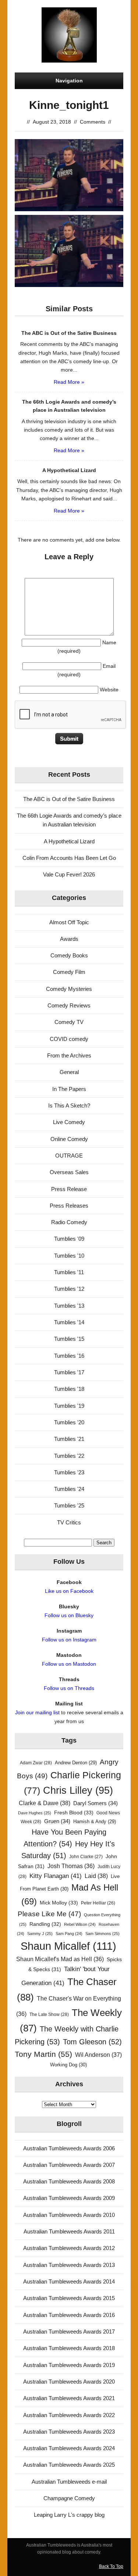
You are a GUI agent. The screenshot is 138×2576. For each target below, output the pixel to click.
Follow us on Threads (69, 1688)
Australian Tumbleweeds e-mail (69, 2482)
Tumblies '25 (69, 1505)
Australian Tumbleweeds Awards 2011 (69, 2231)
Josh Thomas (71, 1866)
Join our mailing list (37, 1712)
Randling (45, 1924)
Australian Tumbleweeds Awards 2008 (69, 2181)
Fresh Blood (74, 1813)
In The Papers (69, 1089)
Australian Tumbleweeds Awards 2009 (69, 2198)
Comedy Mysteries (69, 989)
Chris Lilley (78, 1790)
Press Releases (69, 1206)
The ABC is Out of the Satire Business (69, 799)
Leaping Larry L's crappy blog (69, 2515)
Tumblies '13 (69, 1306)
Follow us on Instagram (69, 1640)
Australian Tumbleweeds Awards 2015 (69, 2298)
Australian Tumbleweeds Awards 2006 (69, 2148)
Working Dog (68, 2065)
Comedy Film (69, 972)
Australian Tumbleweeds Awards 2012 (69, 2248)
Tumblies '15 (69, 1339)
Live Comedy (69, 1122)
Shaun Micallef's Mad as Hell (60, 1959)
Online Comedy (69, 1139)
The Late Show (49, 2015)
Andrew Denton (76, 1763)
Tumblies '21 (69, 1439)
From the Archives (69, 1055)
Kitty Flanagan (56, 1876)
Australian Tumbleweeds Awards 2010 (69, 2215)
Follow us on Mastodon (69, 1664)
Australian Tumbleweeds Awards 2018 (69, 2348)
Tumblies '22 (69, 1456)
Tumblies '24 (69, 1489)
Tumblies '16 (69, 1356)
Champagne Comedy (69, 2498)
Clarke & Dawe (45, 1803)
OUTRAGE (69, 1156)
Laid (96, 1876)
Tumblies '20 (69, 1422)
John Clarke (86, 1857)
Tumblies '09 (69, 1239)
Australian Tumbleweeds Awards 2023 (69, 2432)
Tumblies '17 (69, 1372)
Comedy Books (69, 955)
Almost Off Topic (69, 922)
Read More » (69, 382)
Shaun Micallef (68, 1946)
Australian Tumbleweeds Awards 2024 (69, 2448)
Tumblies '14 (69, 1322)
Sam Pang (69, 1934)
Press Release (69, 1189)
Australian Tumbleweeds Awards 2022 (69, 2415)
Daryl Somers (95, 1803)
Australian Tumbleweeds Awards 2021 (69, 2398)
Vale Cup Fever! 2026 (69, 874)
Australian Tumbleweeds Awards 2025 (69, 2465)
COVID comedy (69, 1039)
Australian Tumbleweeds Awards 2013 (69, 2265)
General (69, 1072)
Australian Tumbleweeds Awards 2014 (69, 2281)
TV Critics (69, 1522)
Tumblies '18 (69, 1389)
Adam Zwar (36, 1763)
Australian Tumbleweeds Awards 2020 (69, 2382)
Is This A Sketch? (69, 1105)
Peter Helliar (98, 1903)
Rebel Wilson (80, 1924)
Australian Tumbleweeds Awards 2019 (69, 2365)
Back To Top (111, 2566)
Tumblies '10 (69, 1256)
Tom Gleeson (92, 2042)
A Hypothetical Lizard (69, 841)
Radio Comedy (69, 1222)
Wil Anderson (98, 2055)
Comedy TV (69, 1022)
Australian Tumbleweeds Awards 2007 (69, 2165)
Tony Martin (43, 2054)
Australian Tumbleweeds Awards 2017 (69, 2331)
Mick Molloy (59, 1903)
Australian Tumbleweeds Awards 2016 (69, 2315)
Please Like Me (49, 1914)
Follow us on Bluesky (69, 1615)
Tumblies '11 (69, 1272)
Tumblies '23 (69, 1472)
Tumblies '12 (69, 1289)
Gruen (57, 1821)
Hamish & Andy (95, 1822)
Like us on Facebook (69, 1591)
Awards (69, 939)
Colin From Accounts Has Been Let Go (69, 858)
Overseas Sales (69, 1172)
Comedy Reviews (69, 1005)
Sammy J (40, 1934)
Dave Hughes (35, 1813)
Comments (93, 122)
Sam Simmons (102, 1934)
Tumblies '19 (69, 1406)
